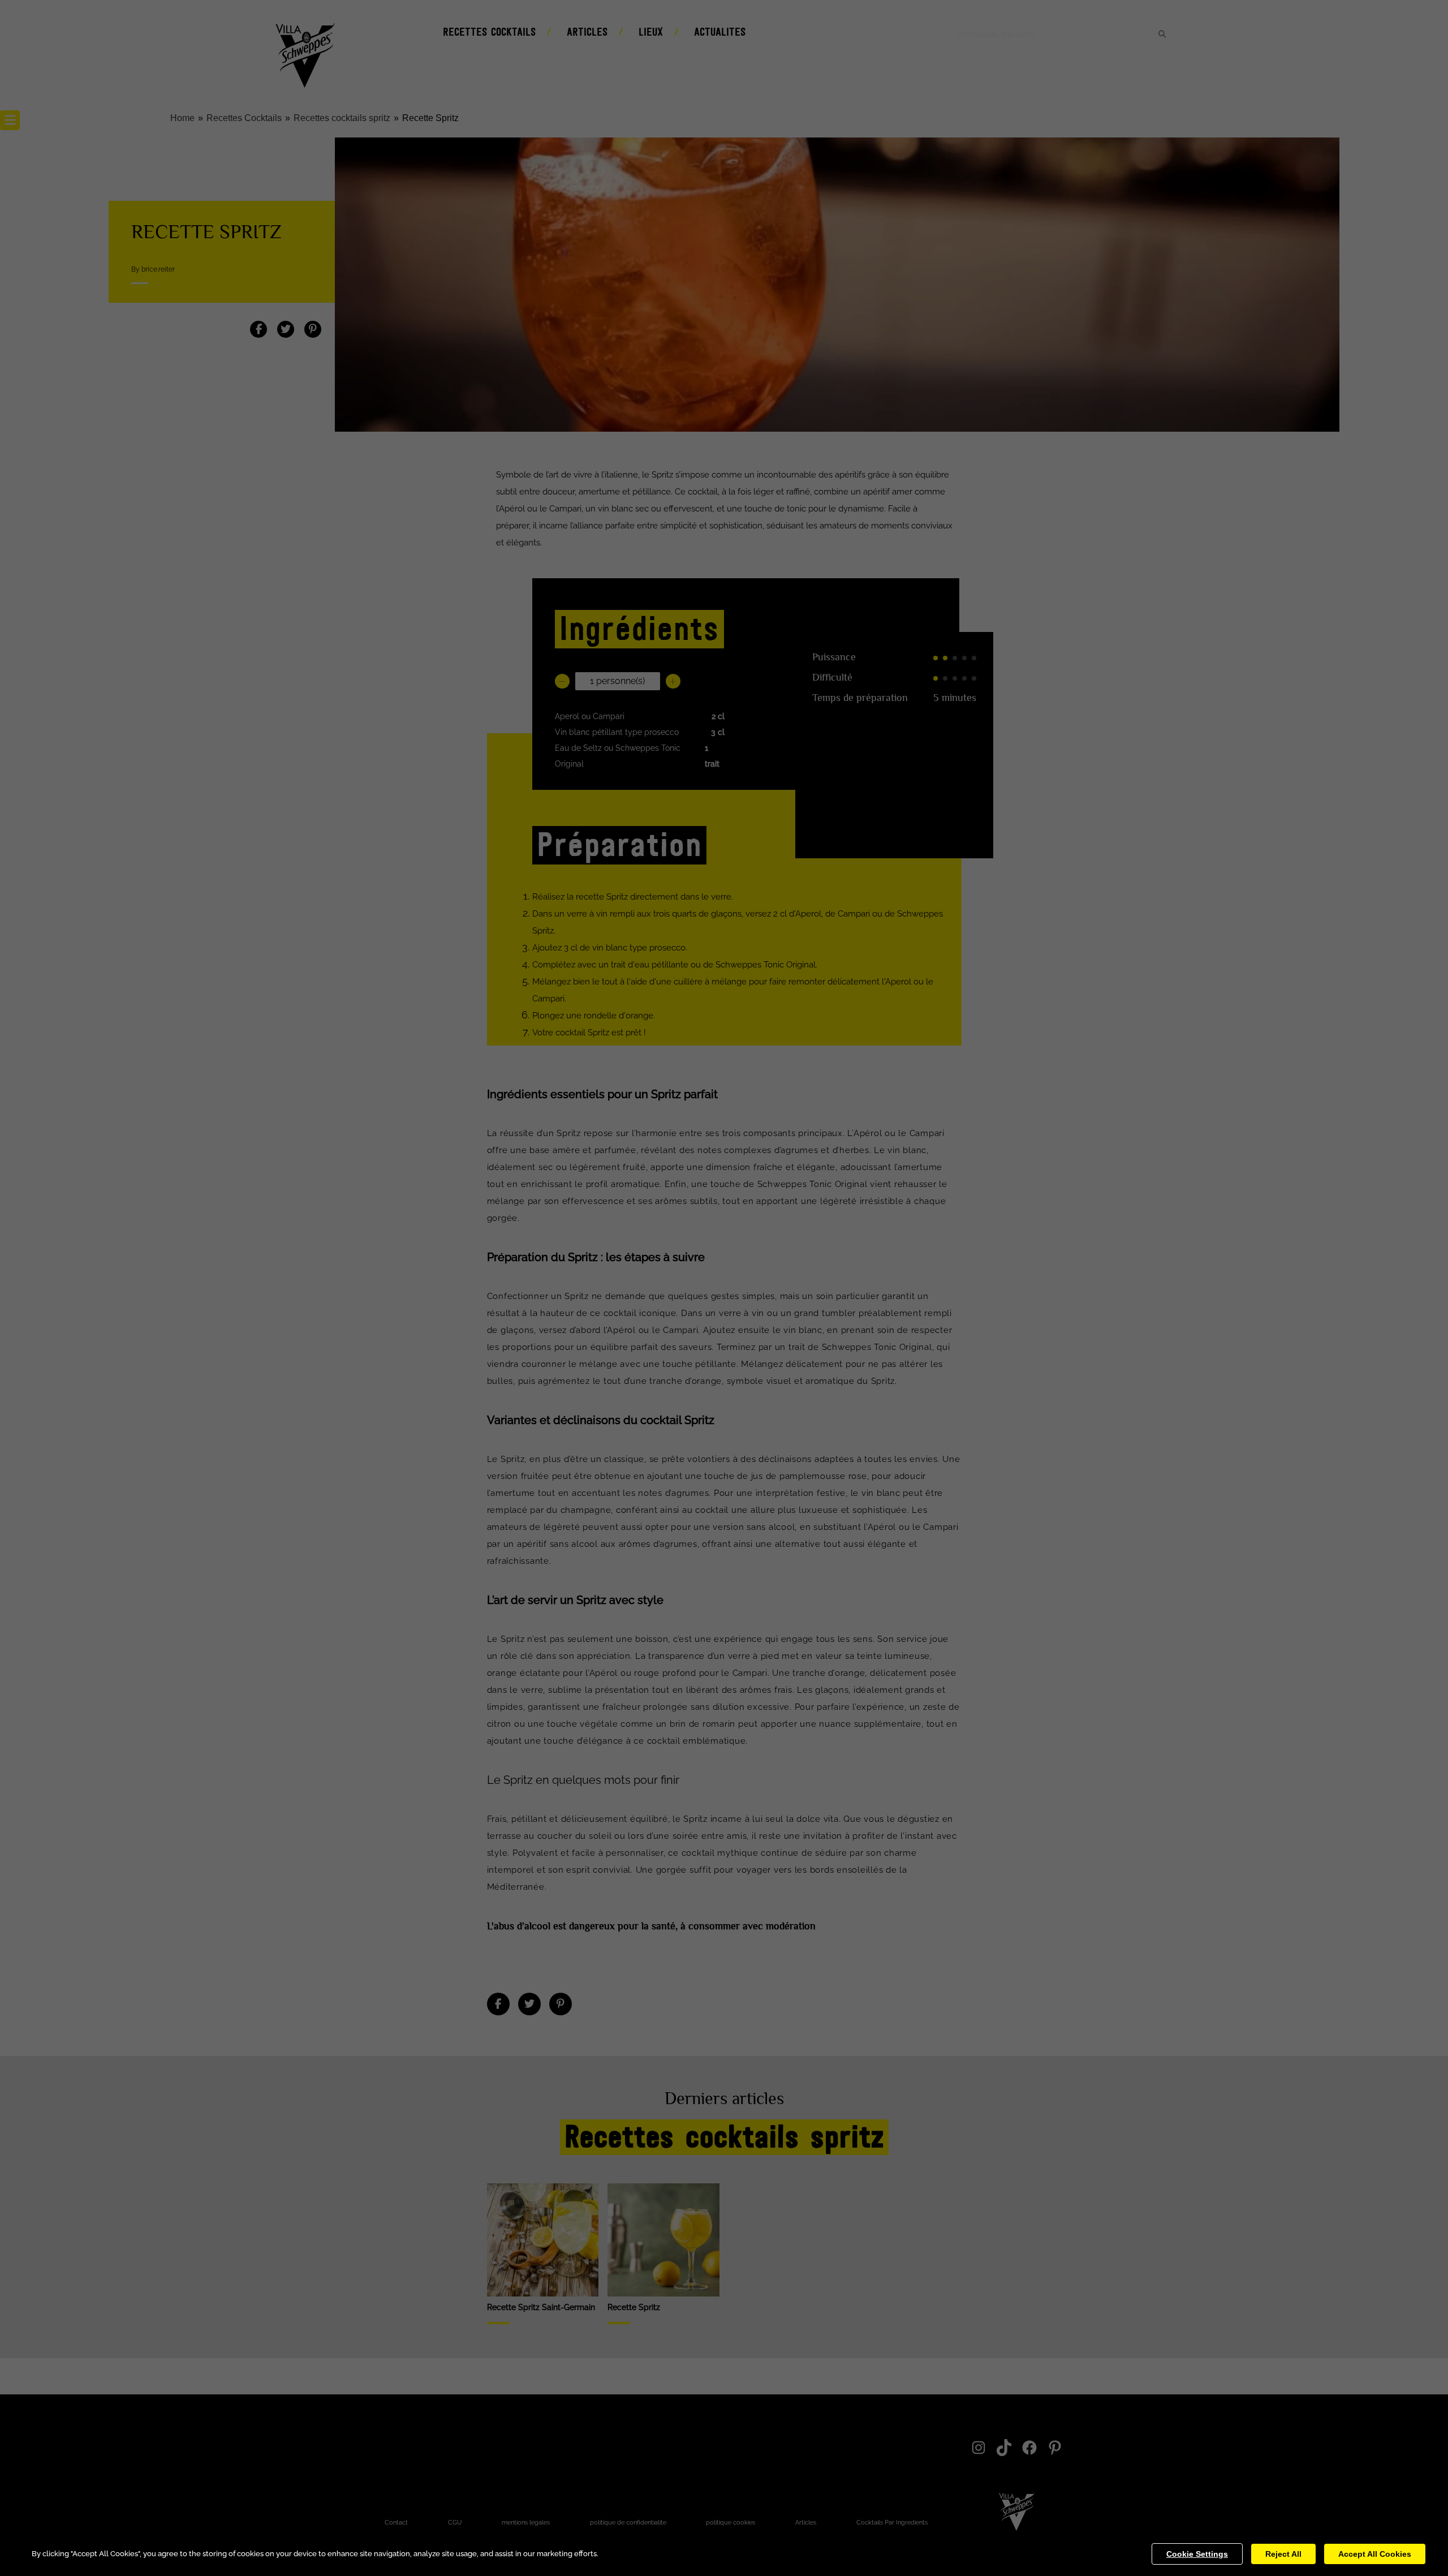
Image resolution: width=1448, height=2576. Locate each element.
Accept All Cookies (1375, 2554)
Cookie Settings (1197, 2554)
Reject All (1283, 2554)
